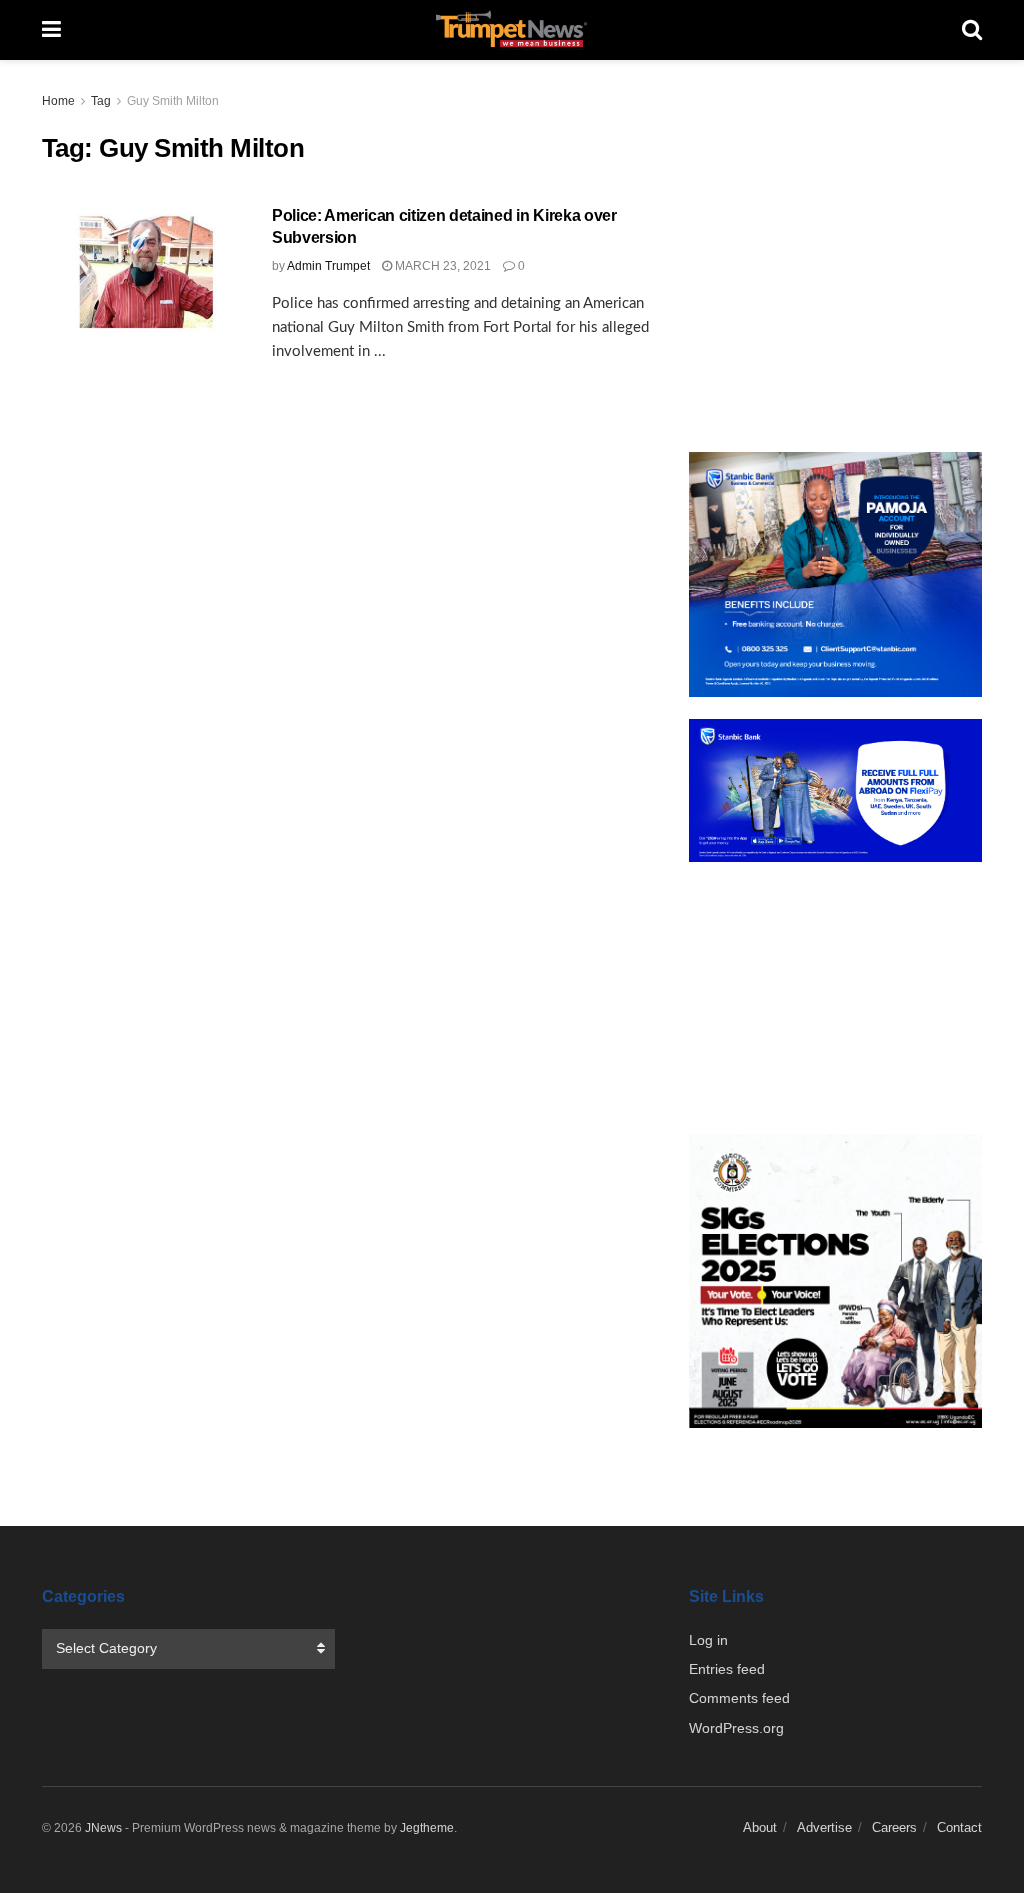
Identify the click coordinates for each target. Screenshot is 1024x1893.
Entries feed (727, 1669)
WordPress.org (736, 1728)
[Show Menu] (51, 30)
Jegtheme (427, 1828)
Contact (959, 1827)
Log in (708, 1640)
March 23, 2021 (441, 266)
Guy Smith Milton (173, 101)
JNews (103, 1828)
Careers (894, 1827)
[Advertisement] (835, 260)
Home (58, 101)
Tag (101, 101)
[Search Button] (972, 30)
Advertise (824, 1827)
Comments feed (739, 1698)
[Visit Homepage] (512, 30)
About (760, 1827)
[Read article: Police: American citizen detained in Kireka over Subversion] (142, 276)
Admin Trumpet (328, 266)
